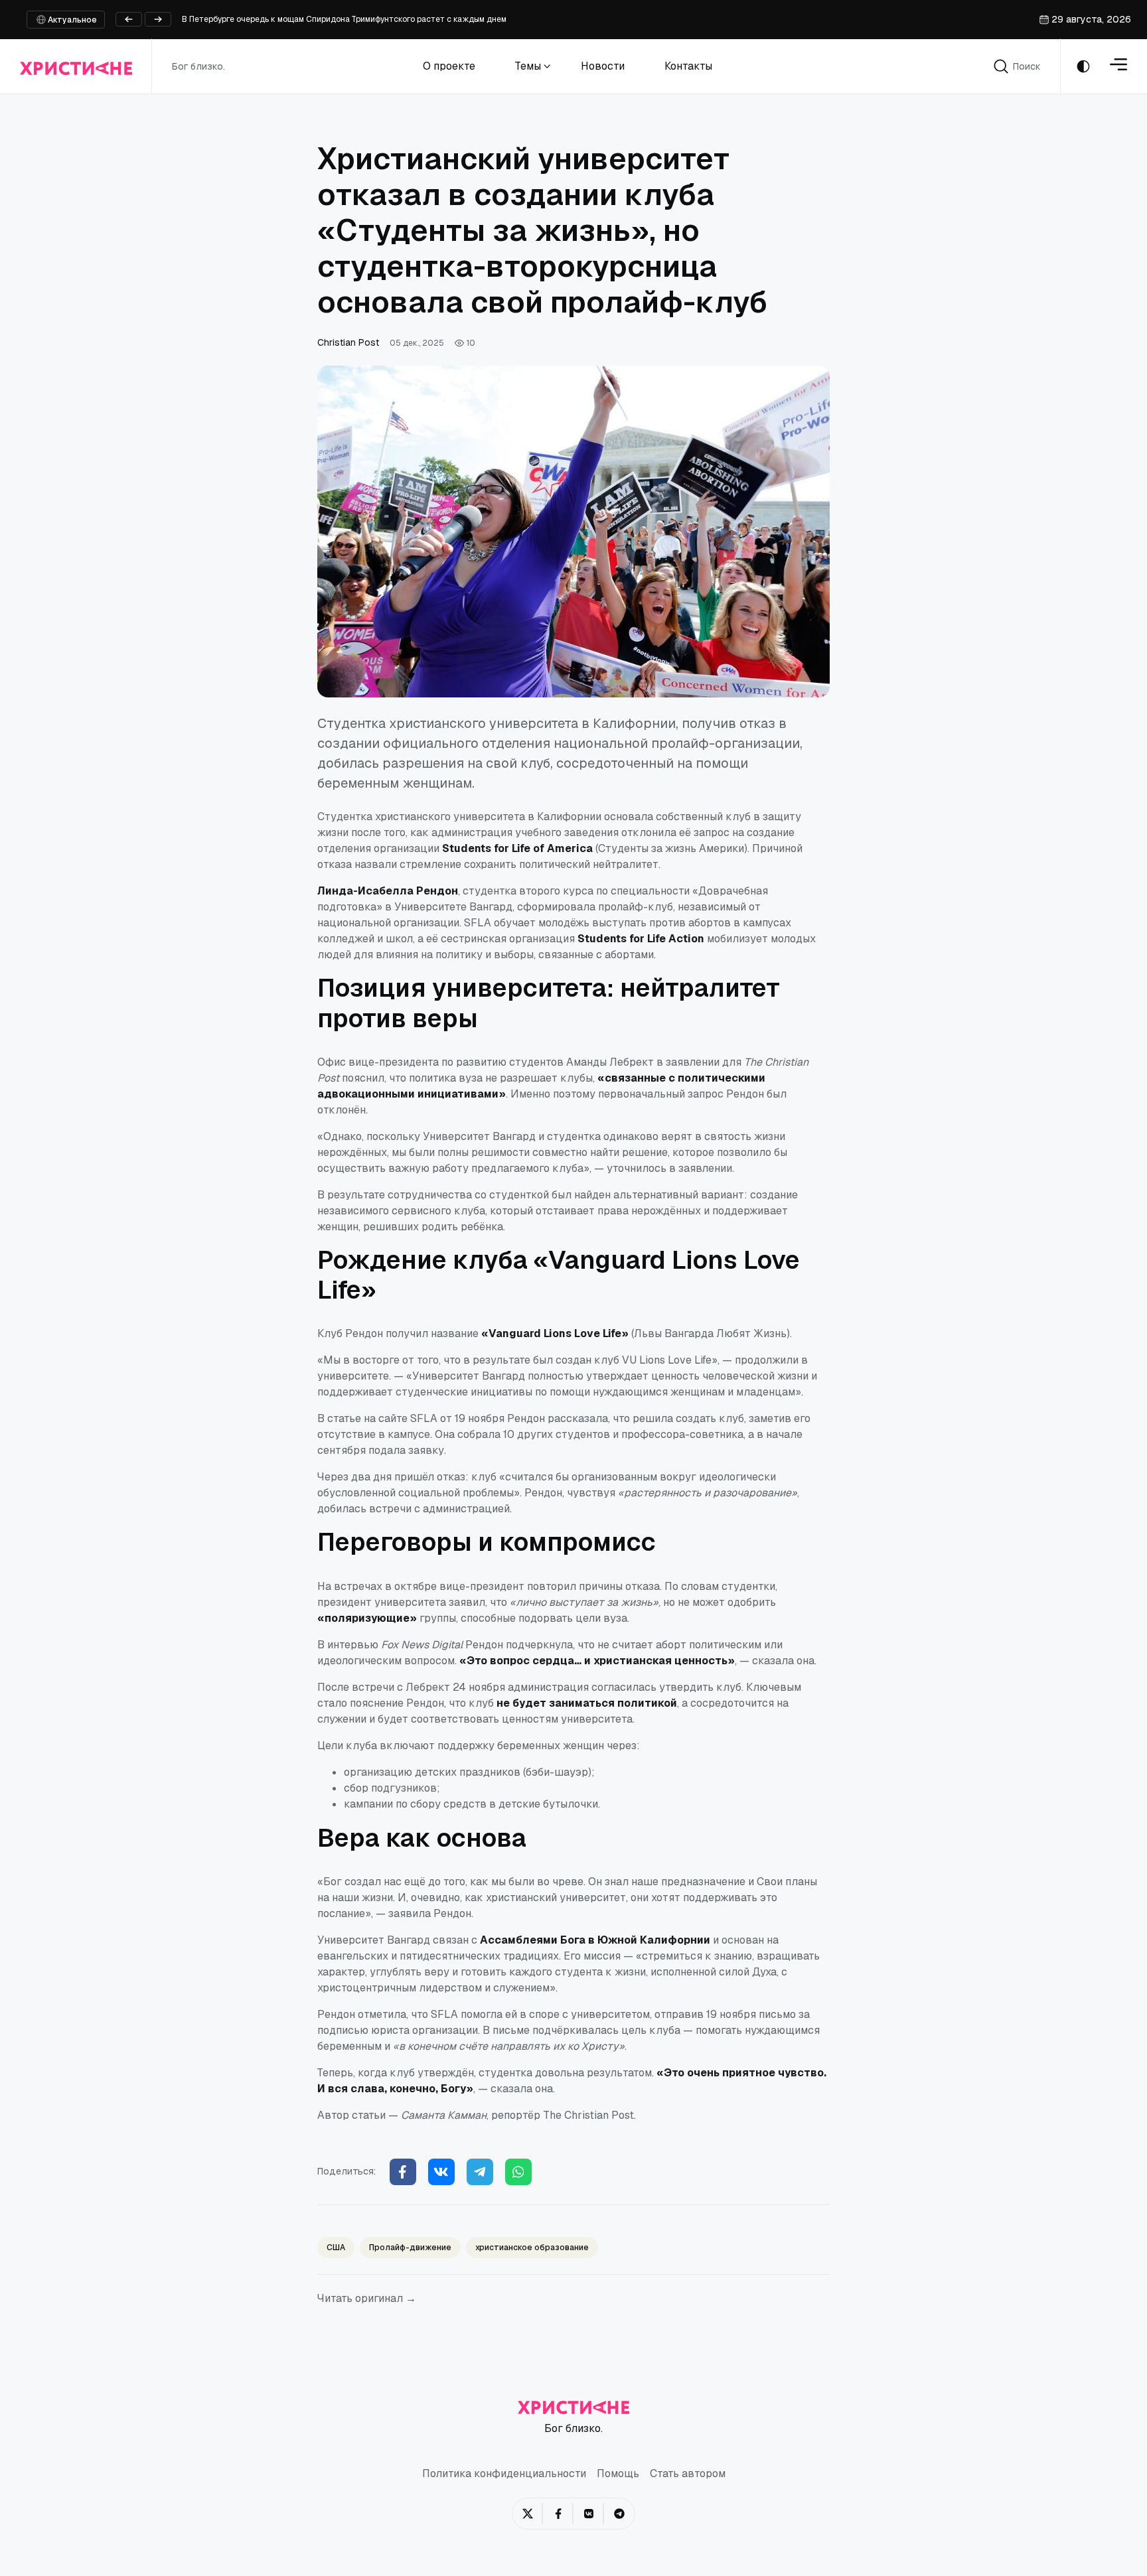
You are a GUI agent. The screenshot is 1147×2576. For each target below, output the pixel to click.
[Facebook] (403, 2172)
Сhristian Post (348, 342)
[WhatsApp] (518, 2172)
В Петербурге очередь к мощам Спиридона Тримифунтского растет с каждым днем (344, 19)
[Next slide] (158, 19)
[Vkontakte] (441, 2172)
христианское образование (532, 2248)
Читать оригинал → (367, 2298)
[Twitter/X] (528, 2514)
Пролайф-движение (410, 2248)
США (336, 2248)
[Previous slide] (129, 19)
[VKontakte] (589, 2514)
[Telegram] (480, 2172)
